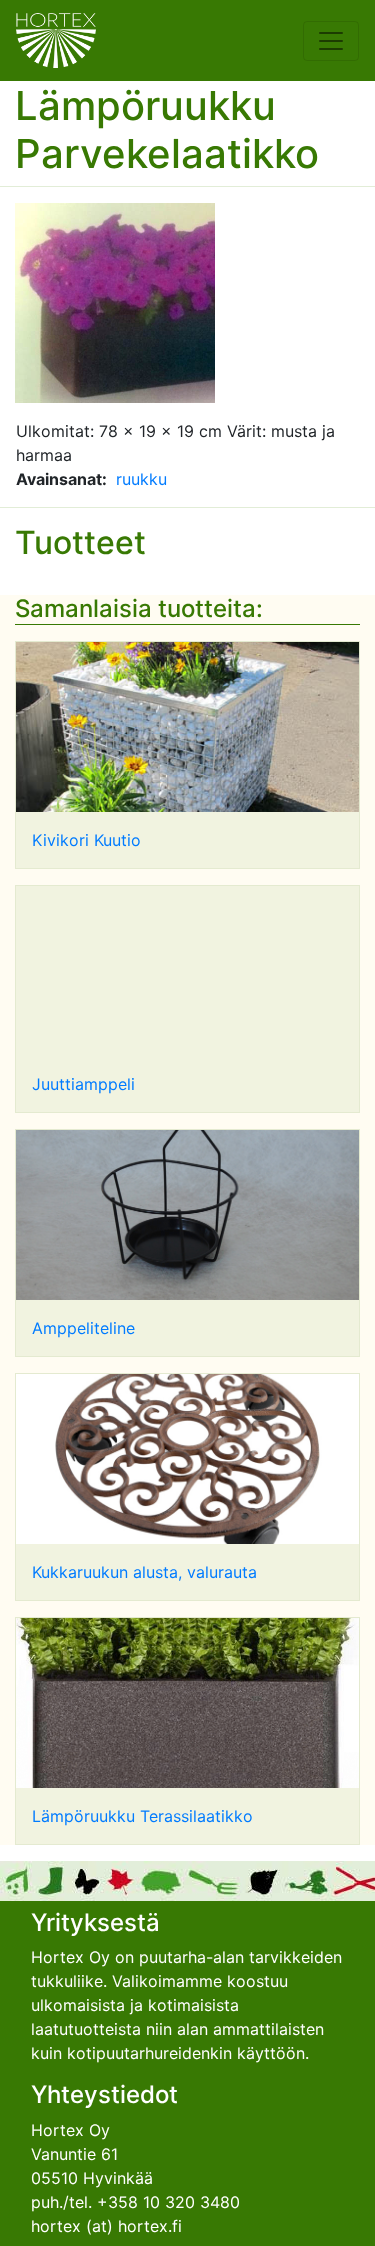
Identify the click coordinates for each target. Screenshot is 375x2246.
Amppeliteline (83, 1328)
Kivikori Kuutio (86, 840)
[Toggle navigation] (331, 41)
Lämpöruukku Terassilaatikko (142, 1816)
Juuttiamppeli (83, 1084)
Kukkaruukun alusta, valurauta (144, 1572)
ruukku (141, 479)
